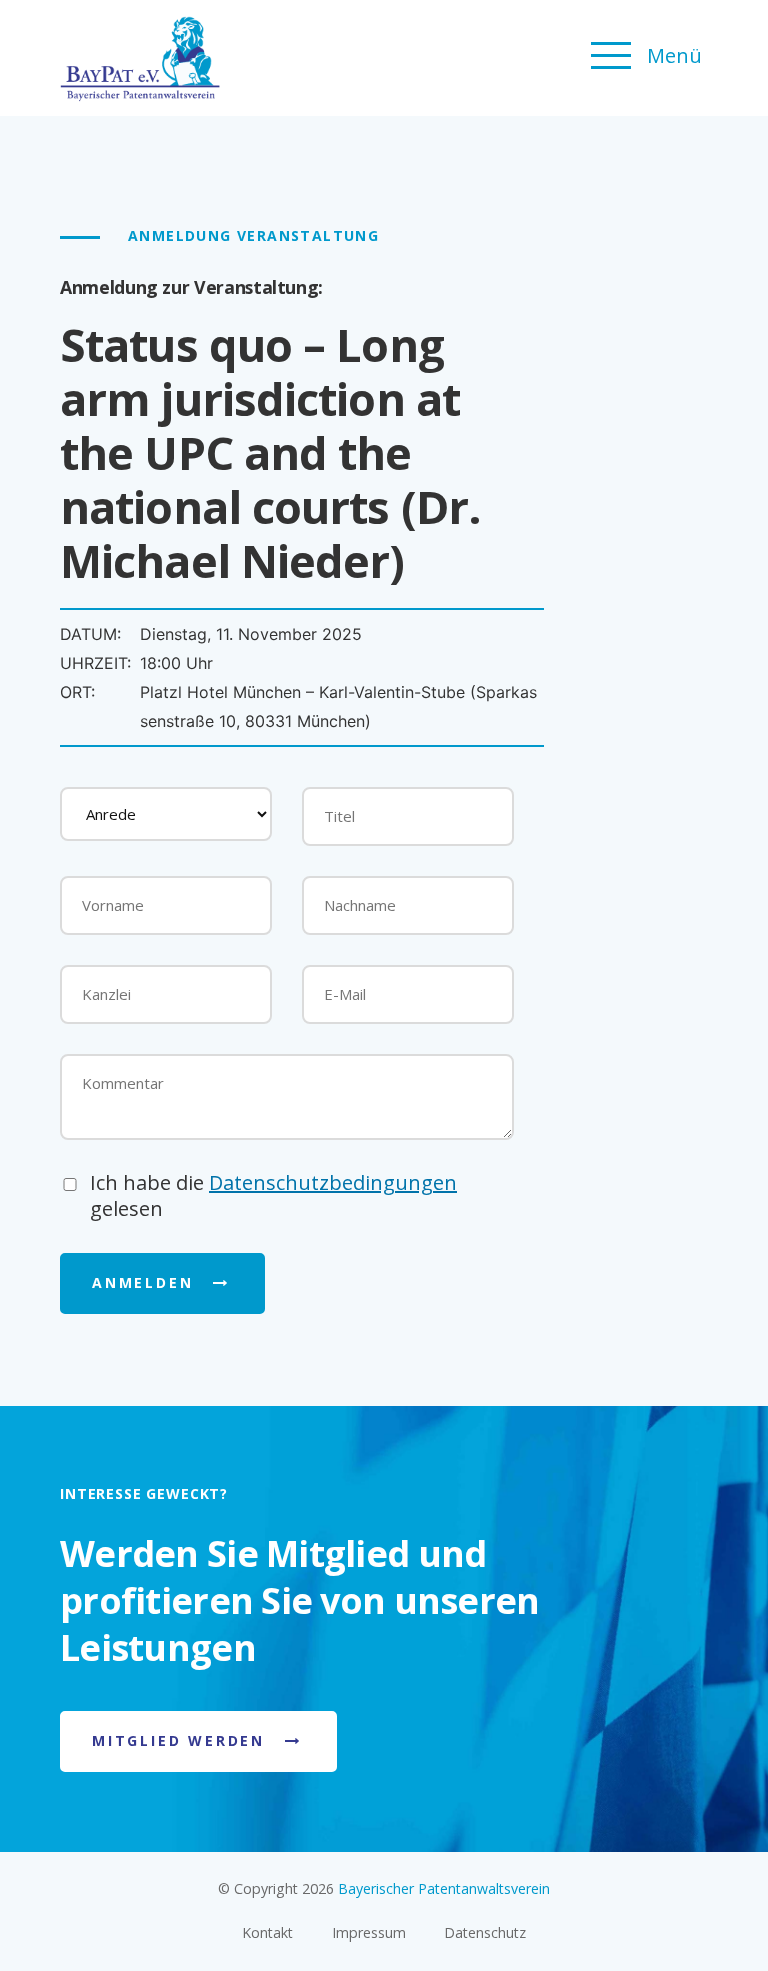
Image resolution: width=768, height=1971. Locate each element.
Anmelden (142, 1282)
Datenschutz (485, 1932)
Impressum (369, 1932)
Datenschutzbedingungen (333, 1182)
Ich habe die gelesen (273, 1196)
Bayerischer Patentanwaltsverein (444, 1888)
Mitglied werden (178, 1740)
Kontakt (267, 1932)
